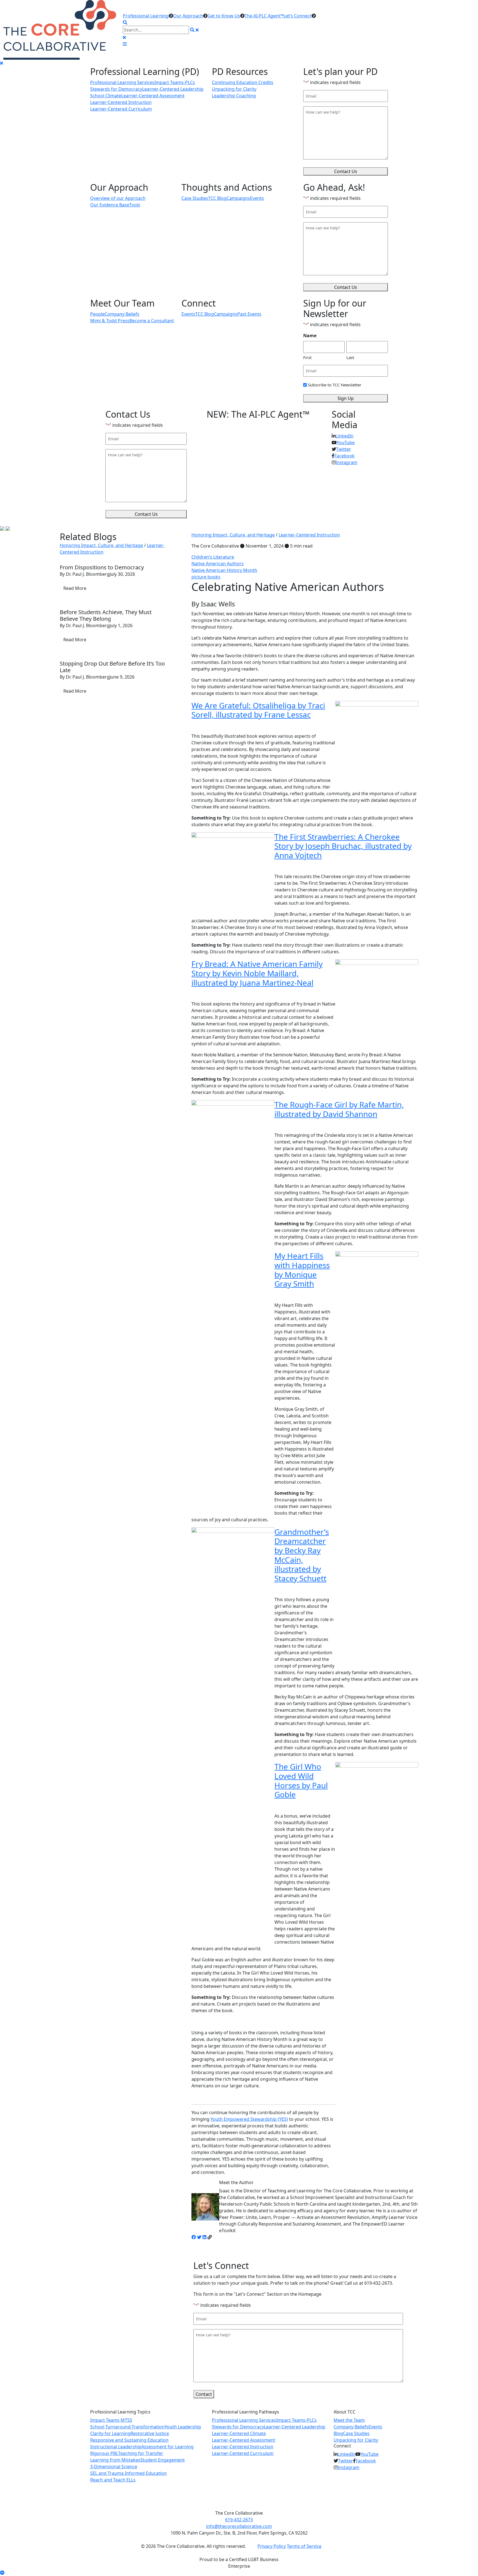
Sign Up (346, 398)
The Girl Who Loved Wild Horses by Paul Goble (301, 1780)
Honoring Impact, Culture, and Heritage (233, 535)
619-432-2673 (239, 2520)
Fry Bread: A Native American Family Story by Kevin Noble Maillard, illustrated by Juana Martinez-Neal (257, 973)
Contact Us (346, 171)
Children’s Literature (213, 557)
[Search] (192, 30)
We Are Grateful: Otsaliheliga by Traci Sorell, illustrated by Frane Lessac (258, 710)
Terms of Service (304, 2546)
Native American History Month (224, 570)
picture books (206, 577)
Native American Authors (218, 564)
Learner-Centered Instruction (309, 535)
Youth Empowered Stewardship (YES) (249, 2119)
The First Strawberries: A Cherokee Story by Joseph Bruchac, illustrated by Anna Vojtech (343, 846)
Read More (75, 588)
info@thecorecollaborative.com (239, 2526)
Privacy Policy (272, 2546)
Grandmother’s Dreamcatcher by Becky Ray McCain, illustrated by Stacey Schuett (302, 1555)
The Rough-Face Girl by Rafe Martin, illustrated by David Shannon (339, 1109)
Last (350, 357)
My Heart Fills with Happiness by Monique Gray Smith (302, 1270)
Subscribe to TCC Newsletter (335, 385)
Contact (204, 2394)
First (307, 357)
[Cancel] (197, 30)
